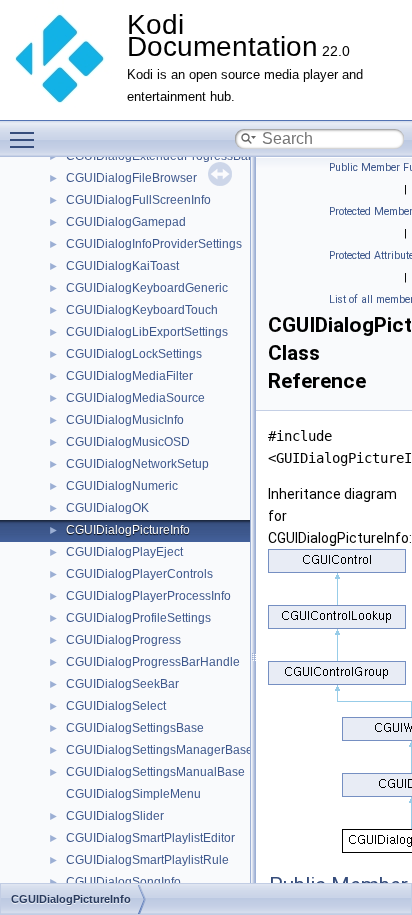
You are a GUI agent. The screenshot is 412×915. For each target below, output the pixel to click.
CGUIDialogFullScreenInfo (138, 200)
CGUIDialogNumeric (122, 486)
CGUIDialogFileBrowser (131, 178)
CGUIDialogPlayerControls (139, 574)
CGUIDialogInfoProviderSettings (154, 244)
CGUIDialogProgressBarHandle (153, 662)
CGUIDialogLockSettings (134, 354)
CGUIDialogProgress (123, 640)
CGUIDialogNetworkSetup (137, 464)
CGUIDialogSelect (116, 706)
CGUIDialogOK (107, 508)
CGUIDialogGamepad (126, 222)
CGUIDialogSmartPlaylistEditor (150, 838)
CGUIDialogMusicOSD (128, 442)
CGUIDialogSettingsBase (135, 728)
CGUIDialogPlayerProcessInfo (148, 596)
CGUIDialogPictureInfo (128, 530)
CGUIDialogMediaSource (135, 398)
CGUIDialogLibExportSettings (147, 332)
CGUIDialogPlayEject (124, 552)
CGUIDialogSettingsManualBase (155, 772)
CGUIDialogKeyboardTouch (142, 310)
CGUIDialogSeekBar (122, 684)
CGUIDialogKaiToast (122, 266)
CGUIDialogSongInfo (123, 882)
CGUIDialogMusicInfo (125, 420)
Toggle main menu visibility (26, 139)
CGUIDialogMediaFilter (129, 376)
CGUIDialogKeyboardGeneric (147, 288)
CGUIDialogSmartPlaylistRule (147, 860)
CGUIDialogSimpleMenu (133, 794)
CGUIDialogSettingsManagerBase (159, 750)
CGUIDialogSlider (115, 816)
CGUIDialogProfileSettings (138, 618)
